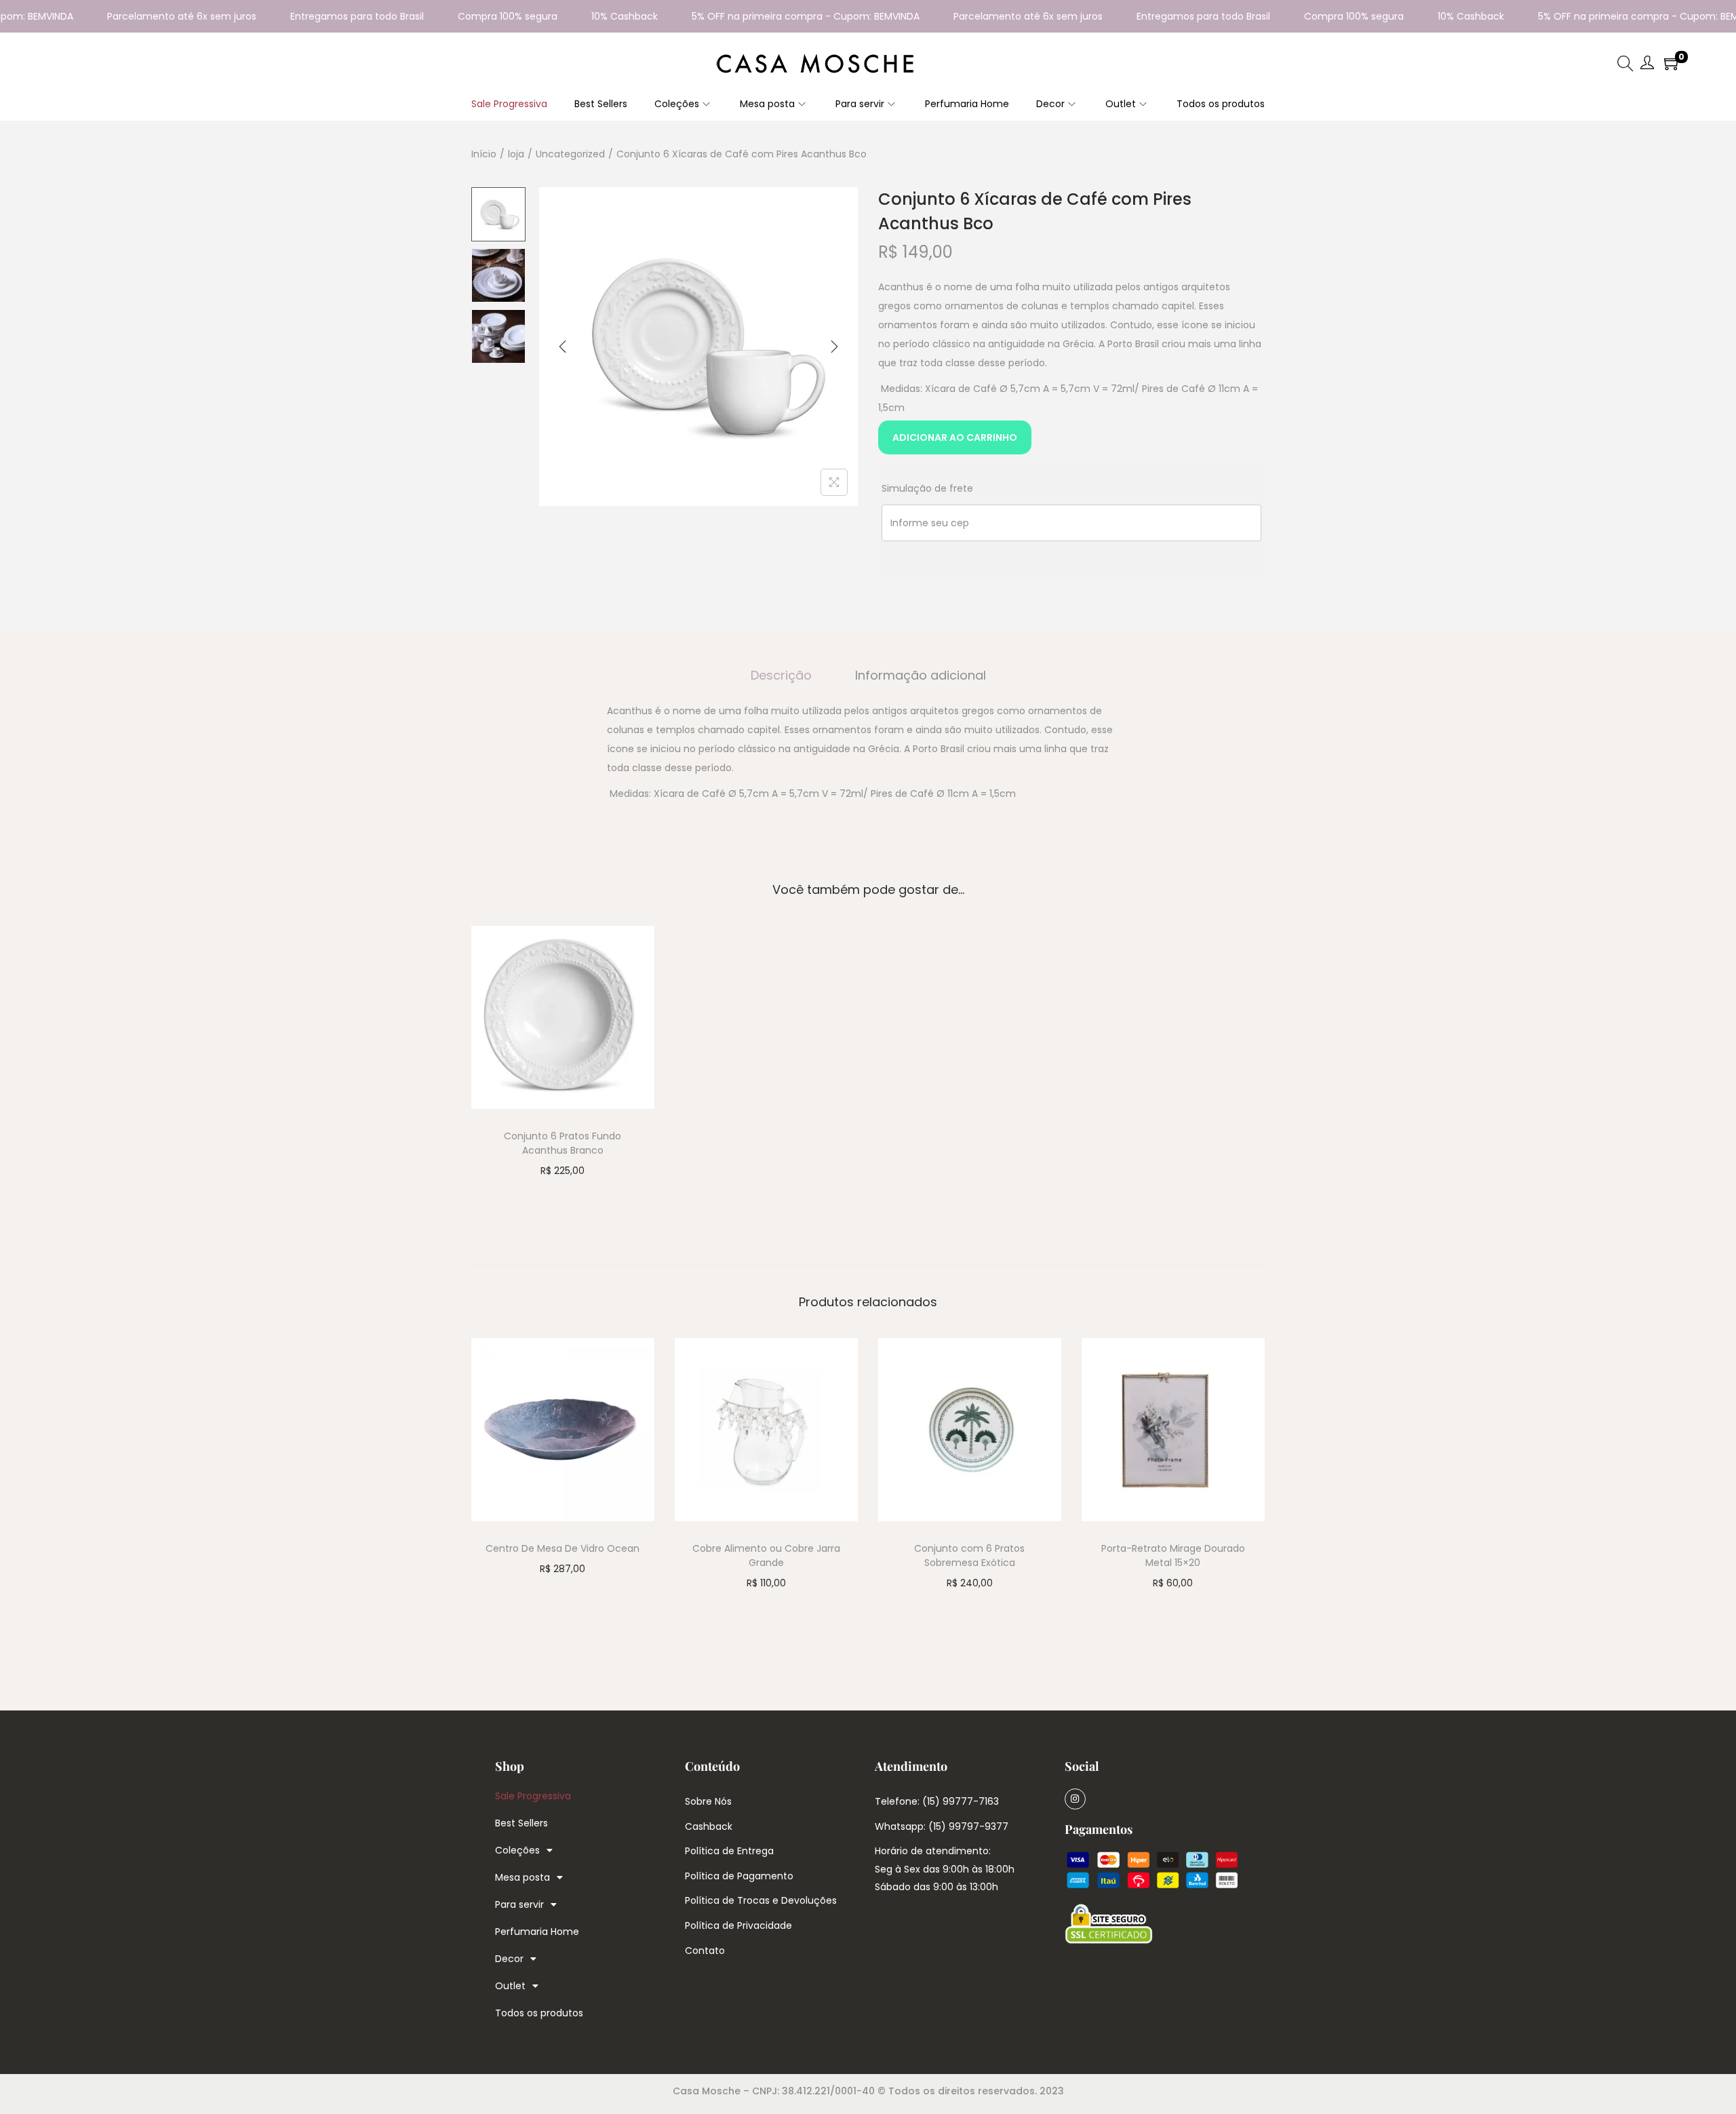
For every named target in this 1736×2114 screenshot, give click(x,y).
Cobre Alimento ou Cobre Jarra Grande (766, 1555)
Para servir (519, 1904)
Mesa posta (522, 1877)
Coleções (517, 1850)
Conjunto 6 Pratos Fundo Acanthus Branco (563, 1143)
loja (516, 154)
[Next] (834, 347)
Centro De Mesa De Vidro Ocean (563, 1548)
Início (484, 154)
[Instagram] (1075, 1799)
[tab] (781, 676)
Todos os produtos (539, 2013)
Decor (509, 1959)
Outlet (510, 1986)
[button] (868, 752)
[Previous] (563, 347)
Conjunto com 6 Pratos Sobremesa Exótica (969, 1555)
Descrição (781, 675)
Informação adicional (921, 675)
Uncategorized (570, 154)
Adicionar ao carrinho (955, 437)
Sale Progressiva (533, 1796)
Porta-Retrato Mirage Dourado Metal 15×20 (1173, 1555)
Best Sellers (521, 1823)
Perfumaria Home (537, 1932)
